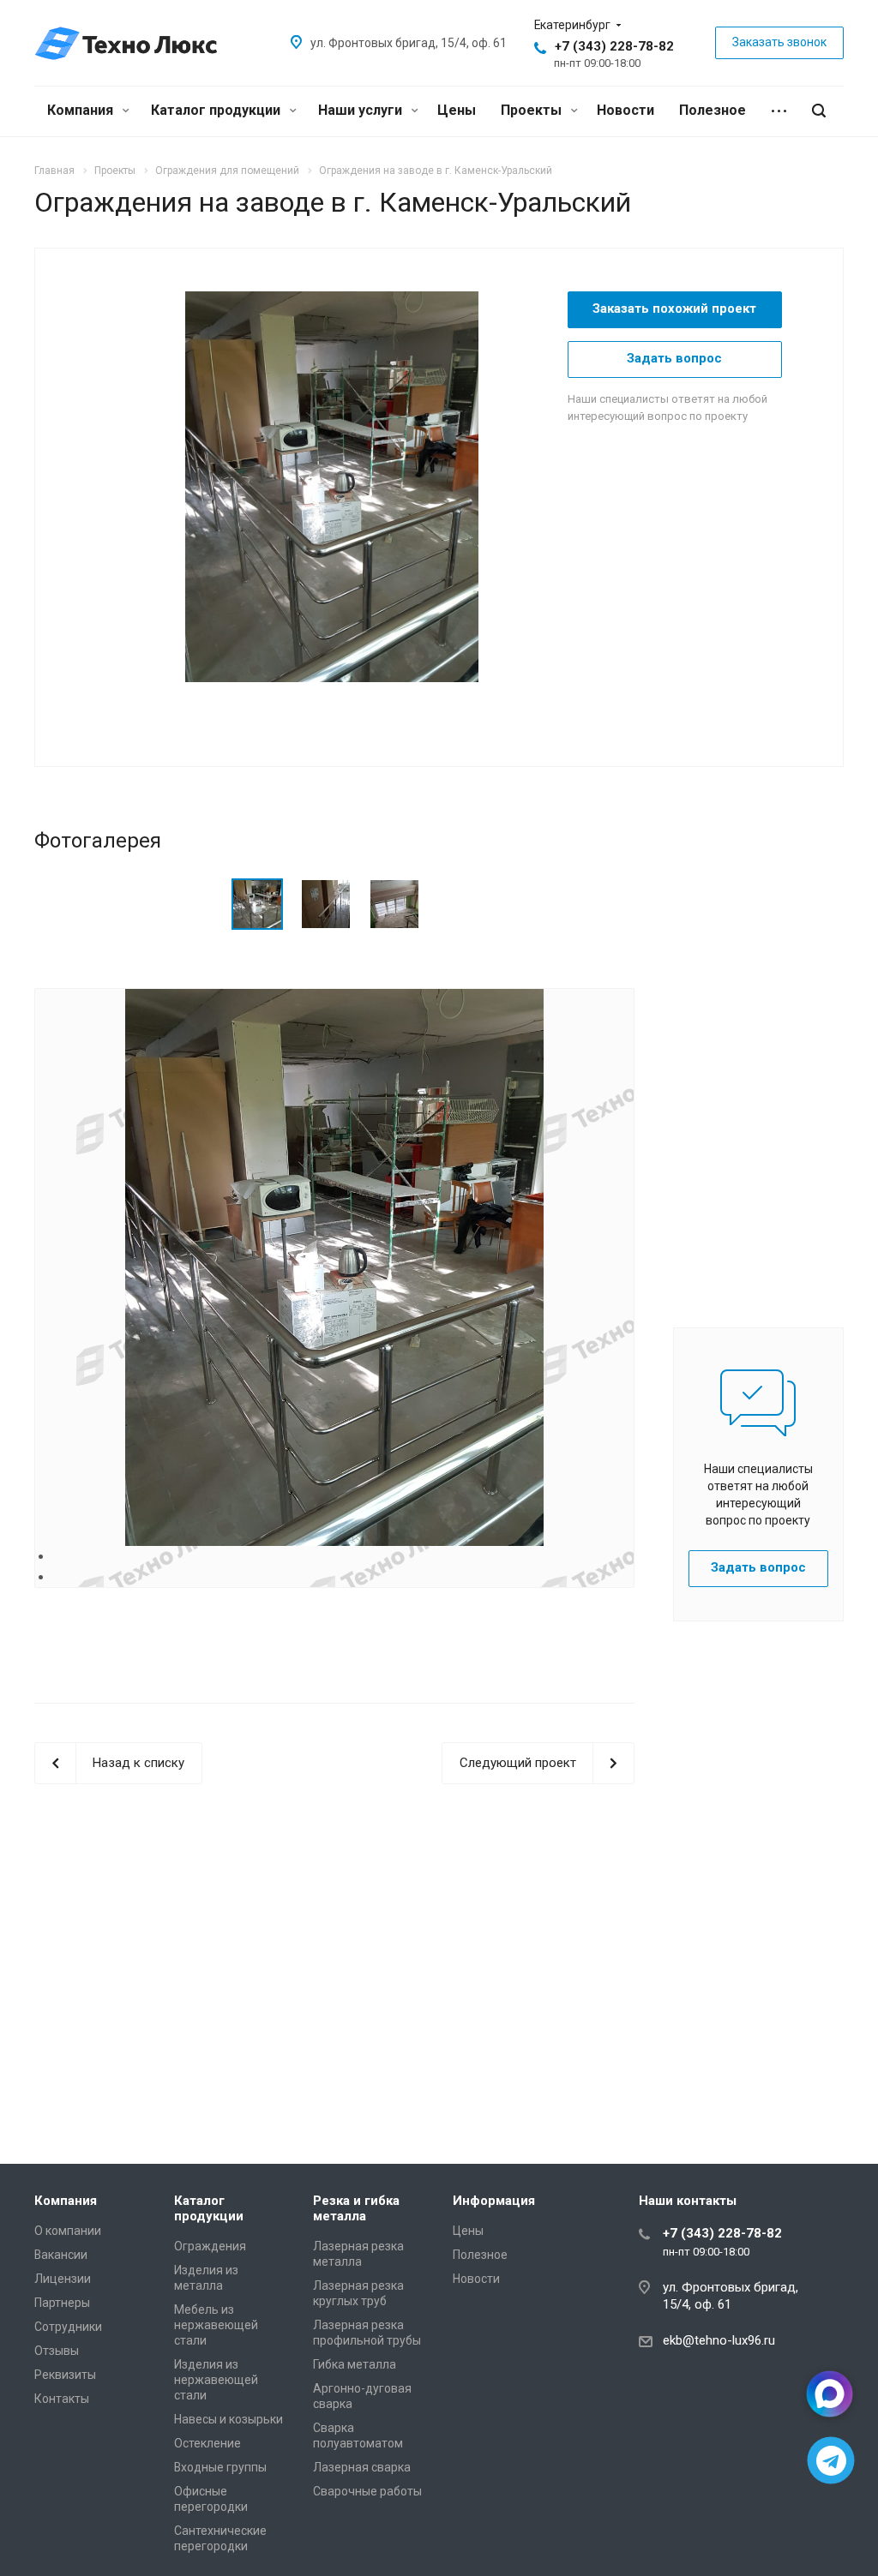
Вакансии (61, 2255)
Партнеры (62, 2303)
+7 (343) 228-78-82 (614, 46)
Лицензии (63, 2279)
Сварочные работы (367, 2491)
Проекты (533, 110)
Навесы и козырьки (229, 2419)
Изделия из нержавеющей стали (216, 2380)
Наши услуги (362, 110)
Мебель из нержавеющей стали (216, 2325)
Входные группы (220, 2467)
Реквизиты (65, 2375)
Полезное (713, 110)
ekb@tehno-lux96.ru (719, 2340)
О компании (68, 2231)
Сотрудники (68, 2327)
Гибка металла (355, 2364)
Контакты (62, 2399)
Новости (625, 110)
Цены (457, 110)
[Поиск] (819, 111)
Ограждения (210, 2246)
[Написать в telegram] (831, 2461)
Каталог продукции (217, 110)
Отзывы (57, 2351)
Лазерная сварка (362, 2467)
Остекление (207, 2443)
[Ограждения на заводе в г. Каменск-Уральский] (332, 486)
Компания (82, 110)
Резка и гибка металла (356, 2208)
